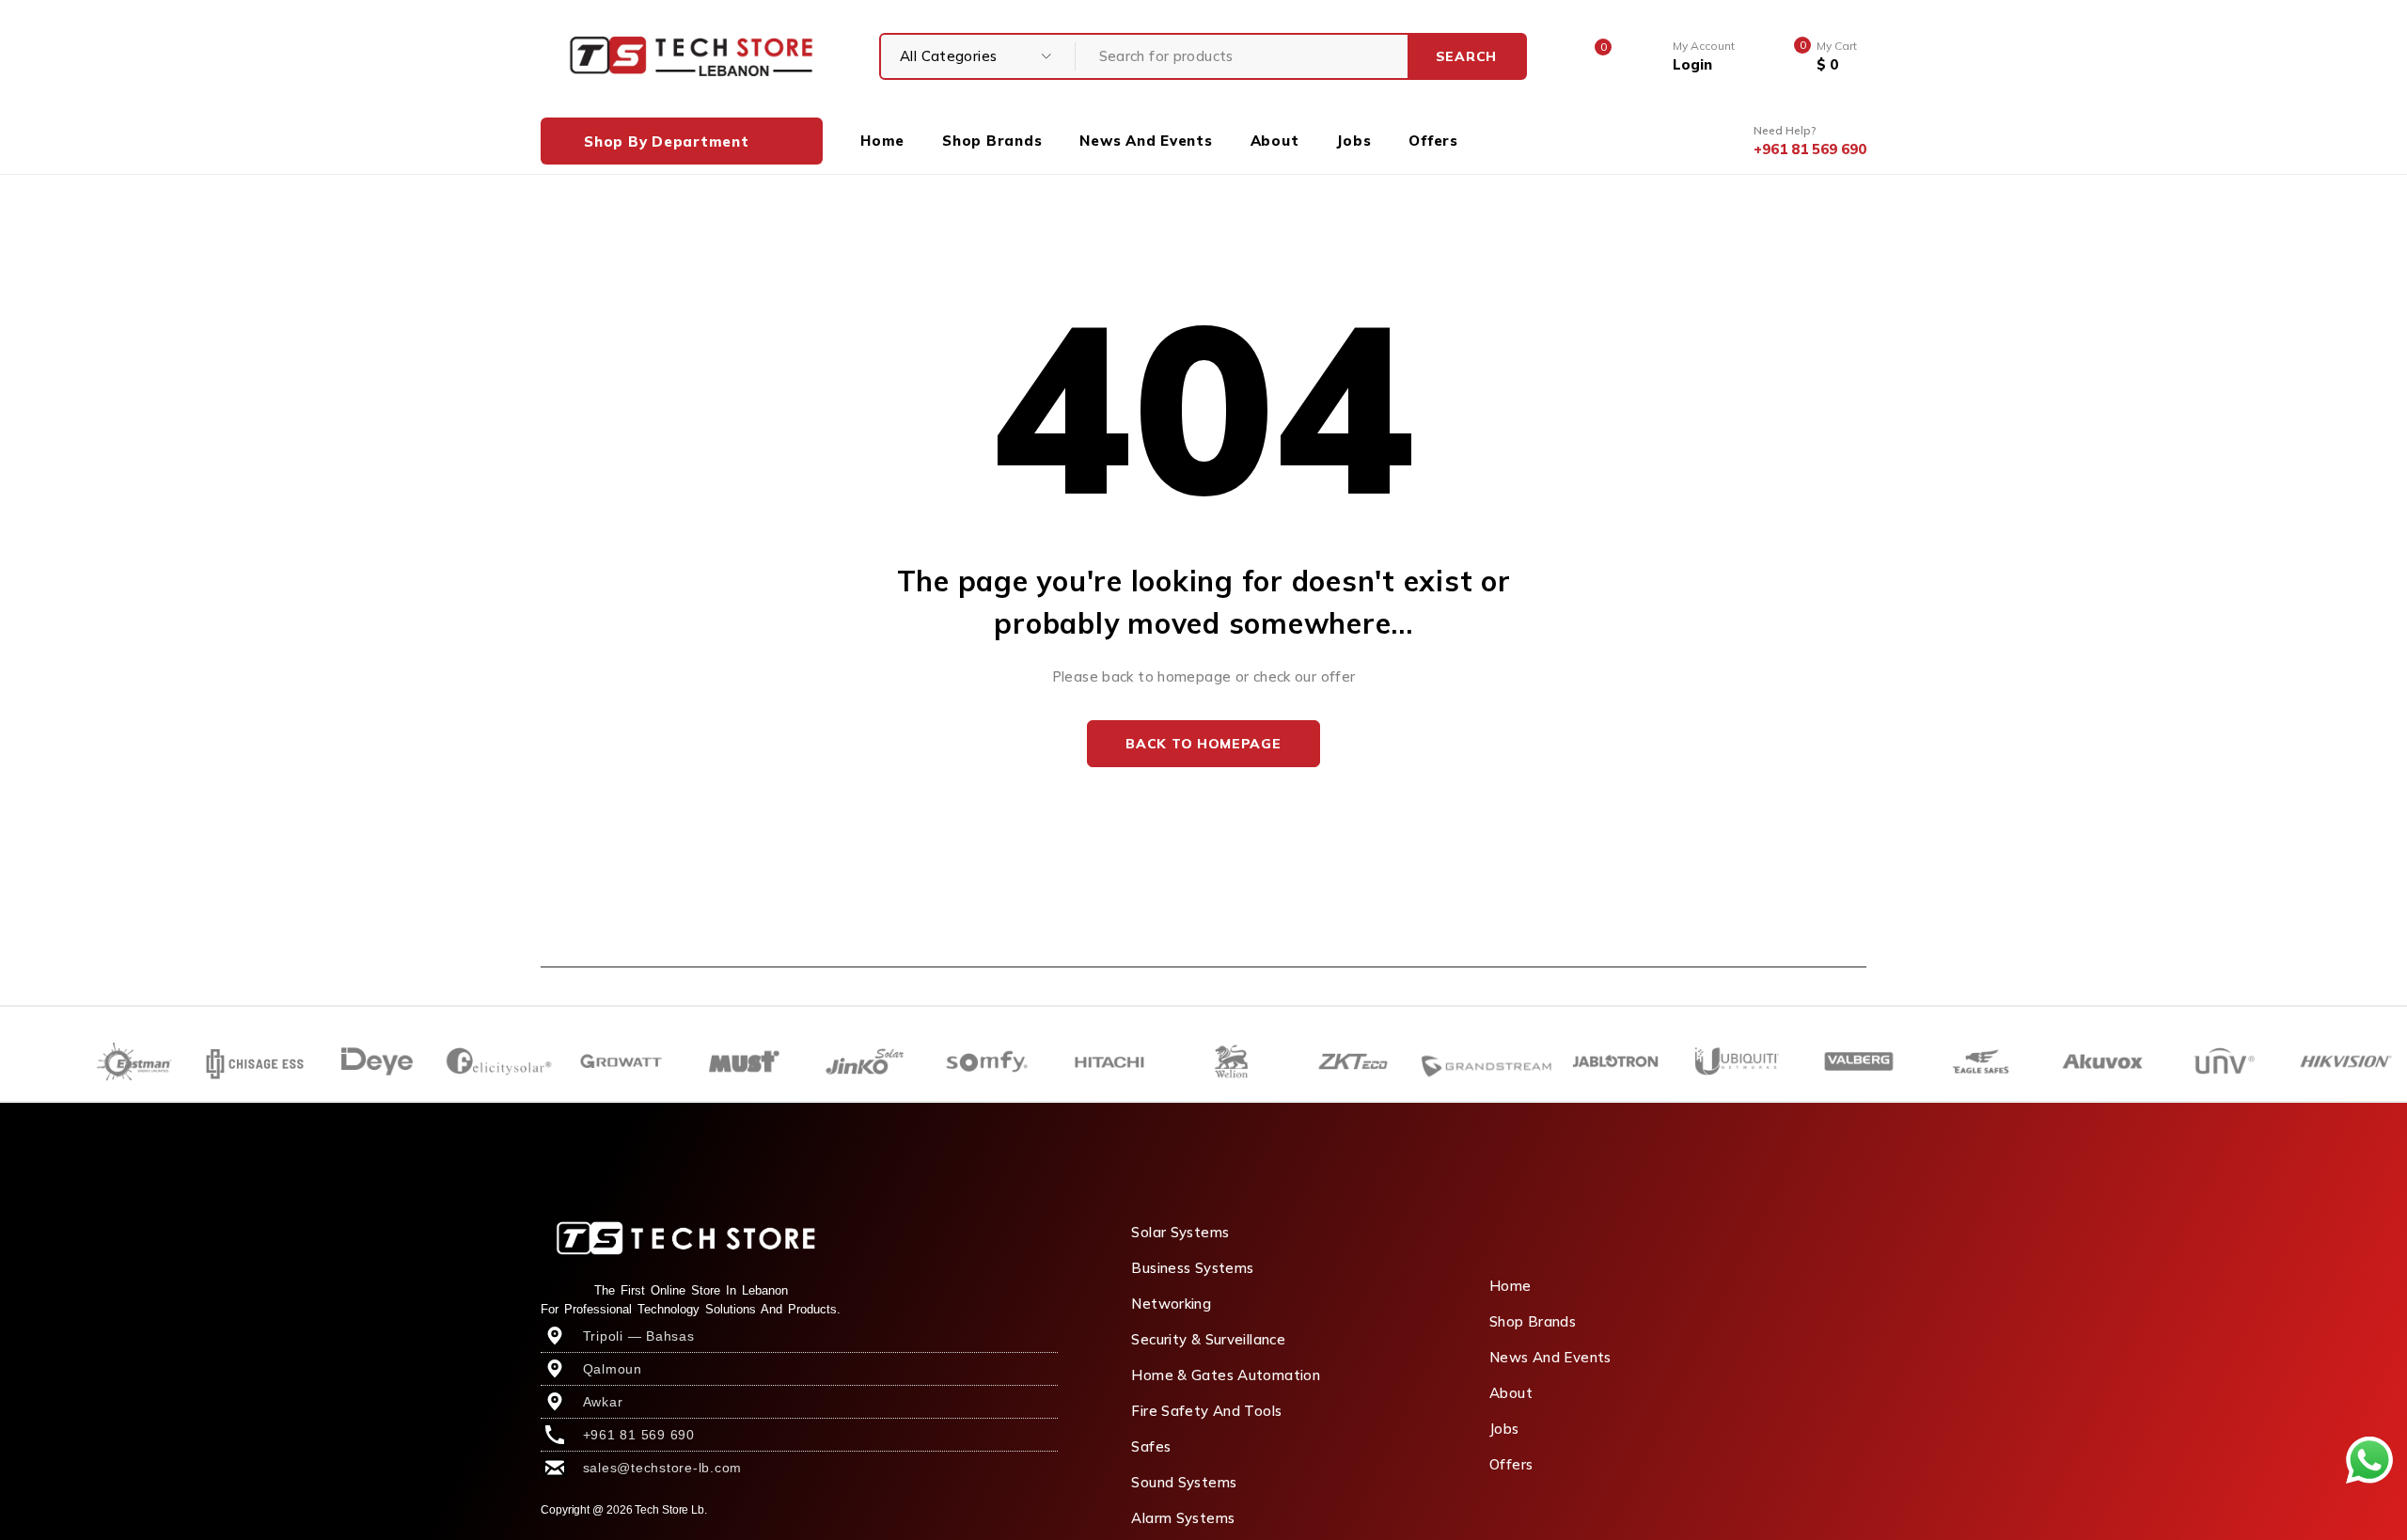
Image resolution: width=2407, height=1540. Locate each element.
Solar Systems (1180, 1232)
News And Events (1550, 1357)
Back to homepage (1203, 744)
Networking (1171, 1304)
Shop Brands (1533, 1321)
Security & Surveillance (1208, 1339)
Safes (1151, 1446)
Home (1510, 1286)
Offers (1511, 1464)
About (1511, 1393)
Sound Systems (1184, 1482)
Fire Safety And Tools (1206, 1411)
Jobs (1504, 1429)
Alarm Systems (1183, 1518)
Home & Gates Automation (1226, 1375)
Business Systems (1192, 1268)
